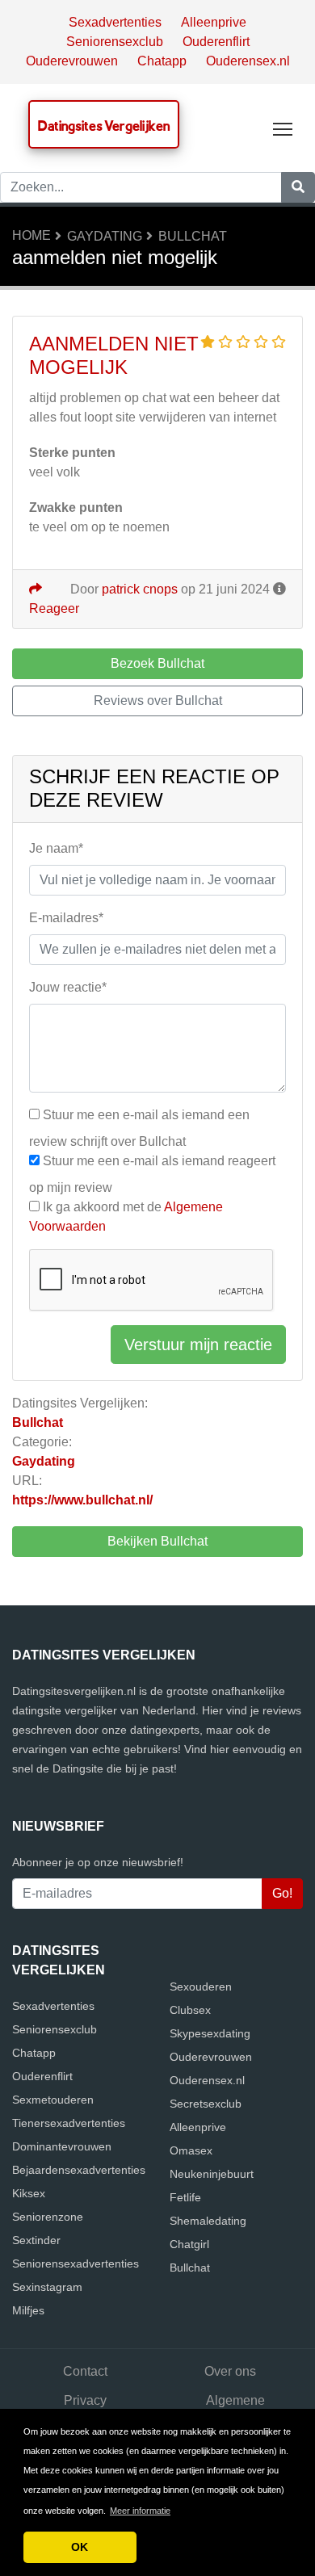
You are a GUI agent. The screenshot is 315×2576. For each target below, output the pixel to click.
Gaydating (105, 236)
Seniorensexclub (115, 42)
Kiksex (29, 2193)
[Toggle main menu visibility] (283, 128)
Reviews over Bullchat (158, 701)
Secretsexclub (206, 2104)
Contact (85, 2371)
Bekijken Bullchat (157, 1541)
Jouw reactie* (68, 987)
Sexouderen (201, 1987)
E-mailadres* (66, 918)
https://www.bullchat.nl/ (82, 1500)
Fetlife (185, 2197)
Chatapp (162, 61)
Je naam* (56, 848)
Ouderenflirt (216, 42)
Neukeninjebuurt (212, 2174)
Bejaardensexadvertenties (79, 2170)
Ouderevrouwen (72, 61)
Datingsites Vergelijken (104, 126)
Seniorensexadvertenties (76, 2263)
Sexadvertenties (115, 22)
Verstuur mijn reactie (198, 1345)
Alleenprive (214, 22)
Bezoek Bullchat (157, 663)
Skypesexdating (210, 2033)
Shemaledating (208, 2221)
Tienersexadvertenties (69, 2123)
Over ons (230, 2371)
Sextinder (36, 2240)
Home (31, 235)
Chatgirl (189, 2244)
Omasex (191, 2150)
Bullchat (193, 236)
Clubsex (190, 2010)
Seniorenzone (48, 2217)
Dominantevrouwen (62, 2146)
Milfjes (28, 2310)
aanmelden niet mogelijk (114, 355)
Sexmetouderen (53, 2100)
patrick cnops (140, 589)
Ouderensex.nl (248, 61)
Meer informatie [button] (140, 2511)
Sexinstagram (47, 2287)
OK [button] (80, 2547)
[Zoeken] (298, 187)
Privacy (85, 2400)
